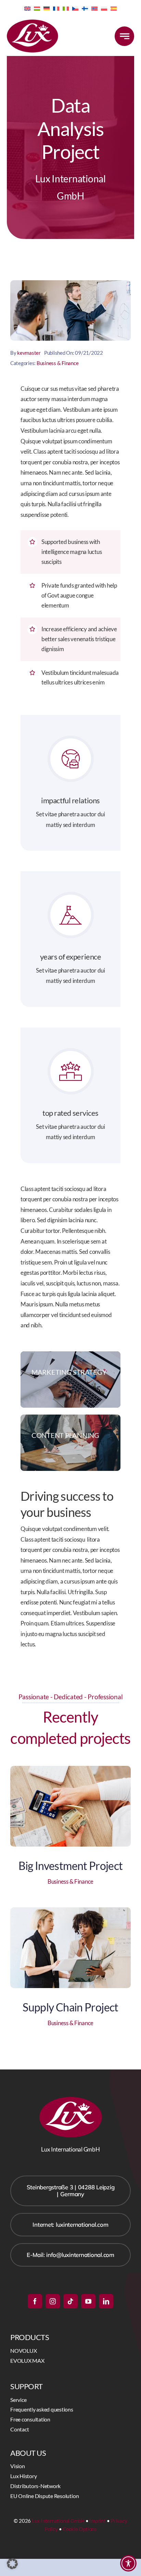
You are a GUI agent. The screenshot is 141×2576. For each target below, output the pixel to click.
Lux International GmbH (58, 2521)
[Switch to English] (27, 8)
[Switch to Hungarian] (37, 8)
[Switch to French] (56, 8)
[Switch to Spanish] (114, 8)
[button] (12, 2564)
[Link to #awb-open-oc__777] (124, 36)
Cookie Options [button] (80, 2529)
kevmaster (29, 353)
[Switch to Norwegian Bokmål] (94, 8)
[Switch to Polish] (104, 8)
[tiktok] (70, 2301)
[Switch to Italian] (66, 8)
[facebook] (35, 2301)
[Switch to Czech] (75, 8)
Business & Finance (57, 363)
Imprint (97, 2521)
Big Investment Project (71, 1866)
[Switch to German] (47, 8)
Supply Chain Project (70, 2007)
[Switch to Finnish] (85, 8)
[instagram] (53, 2301)
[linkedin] (106, 2301)
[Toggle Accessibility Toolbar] (128, 2563)
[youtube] (88, 2301)
